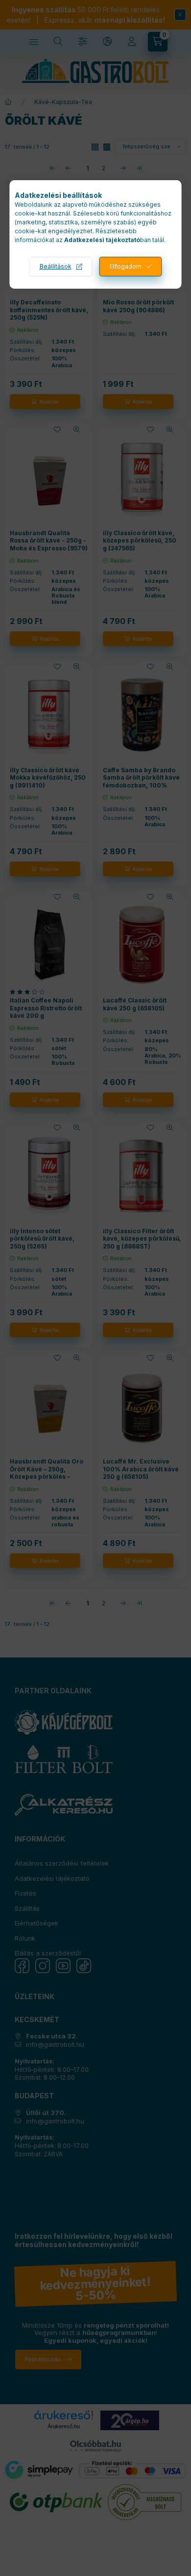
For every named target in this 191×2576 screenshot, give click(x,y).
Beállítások (56, 266)
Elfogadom (126, 266)
